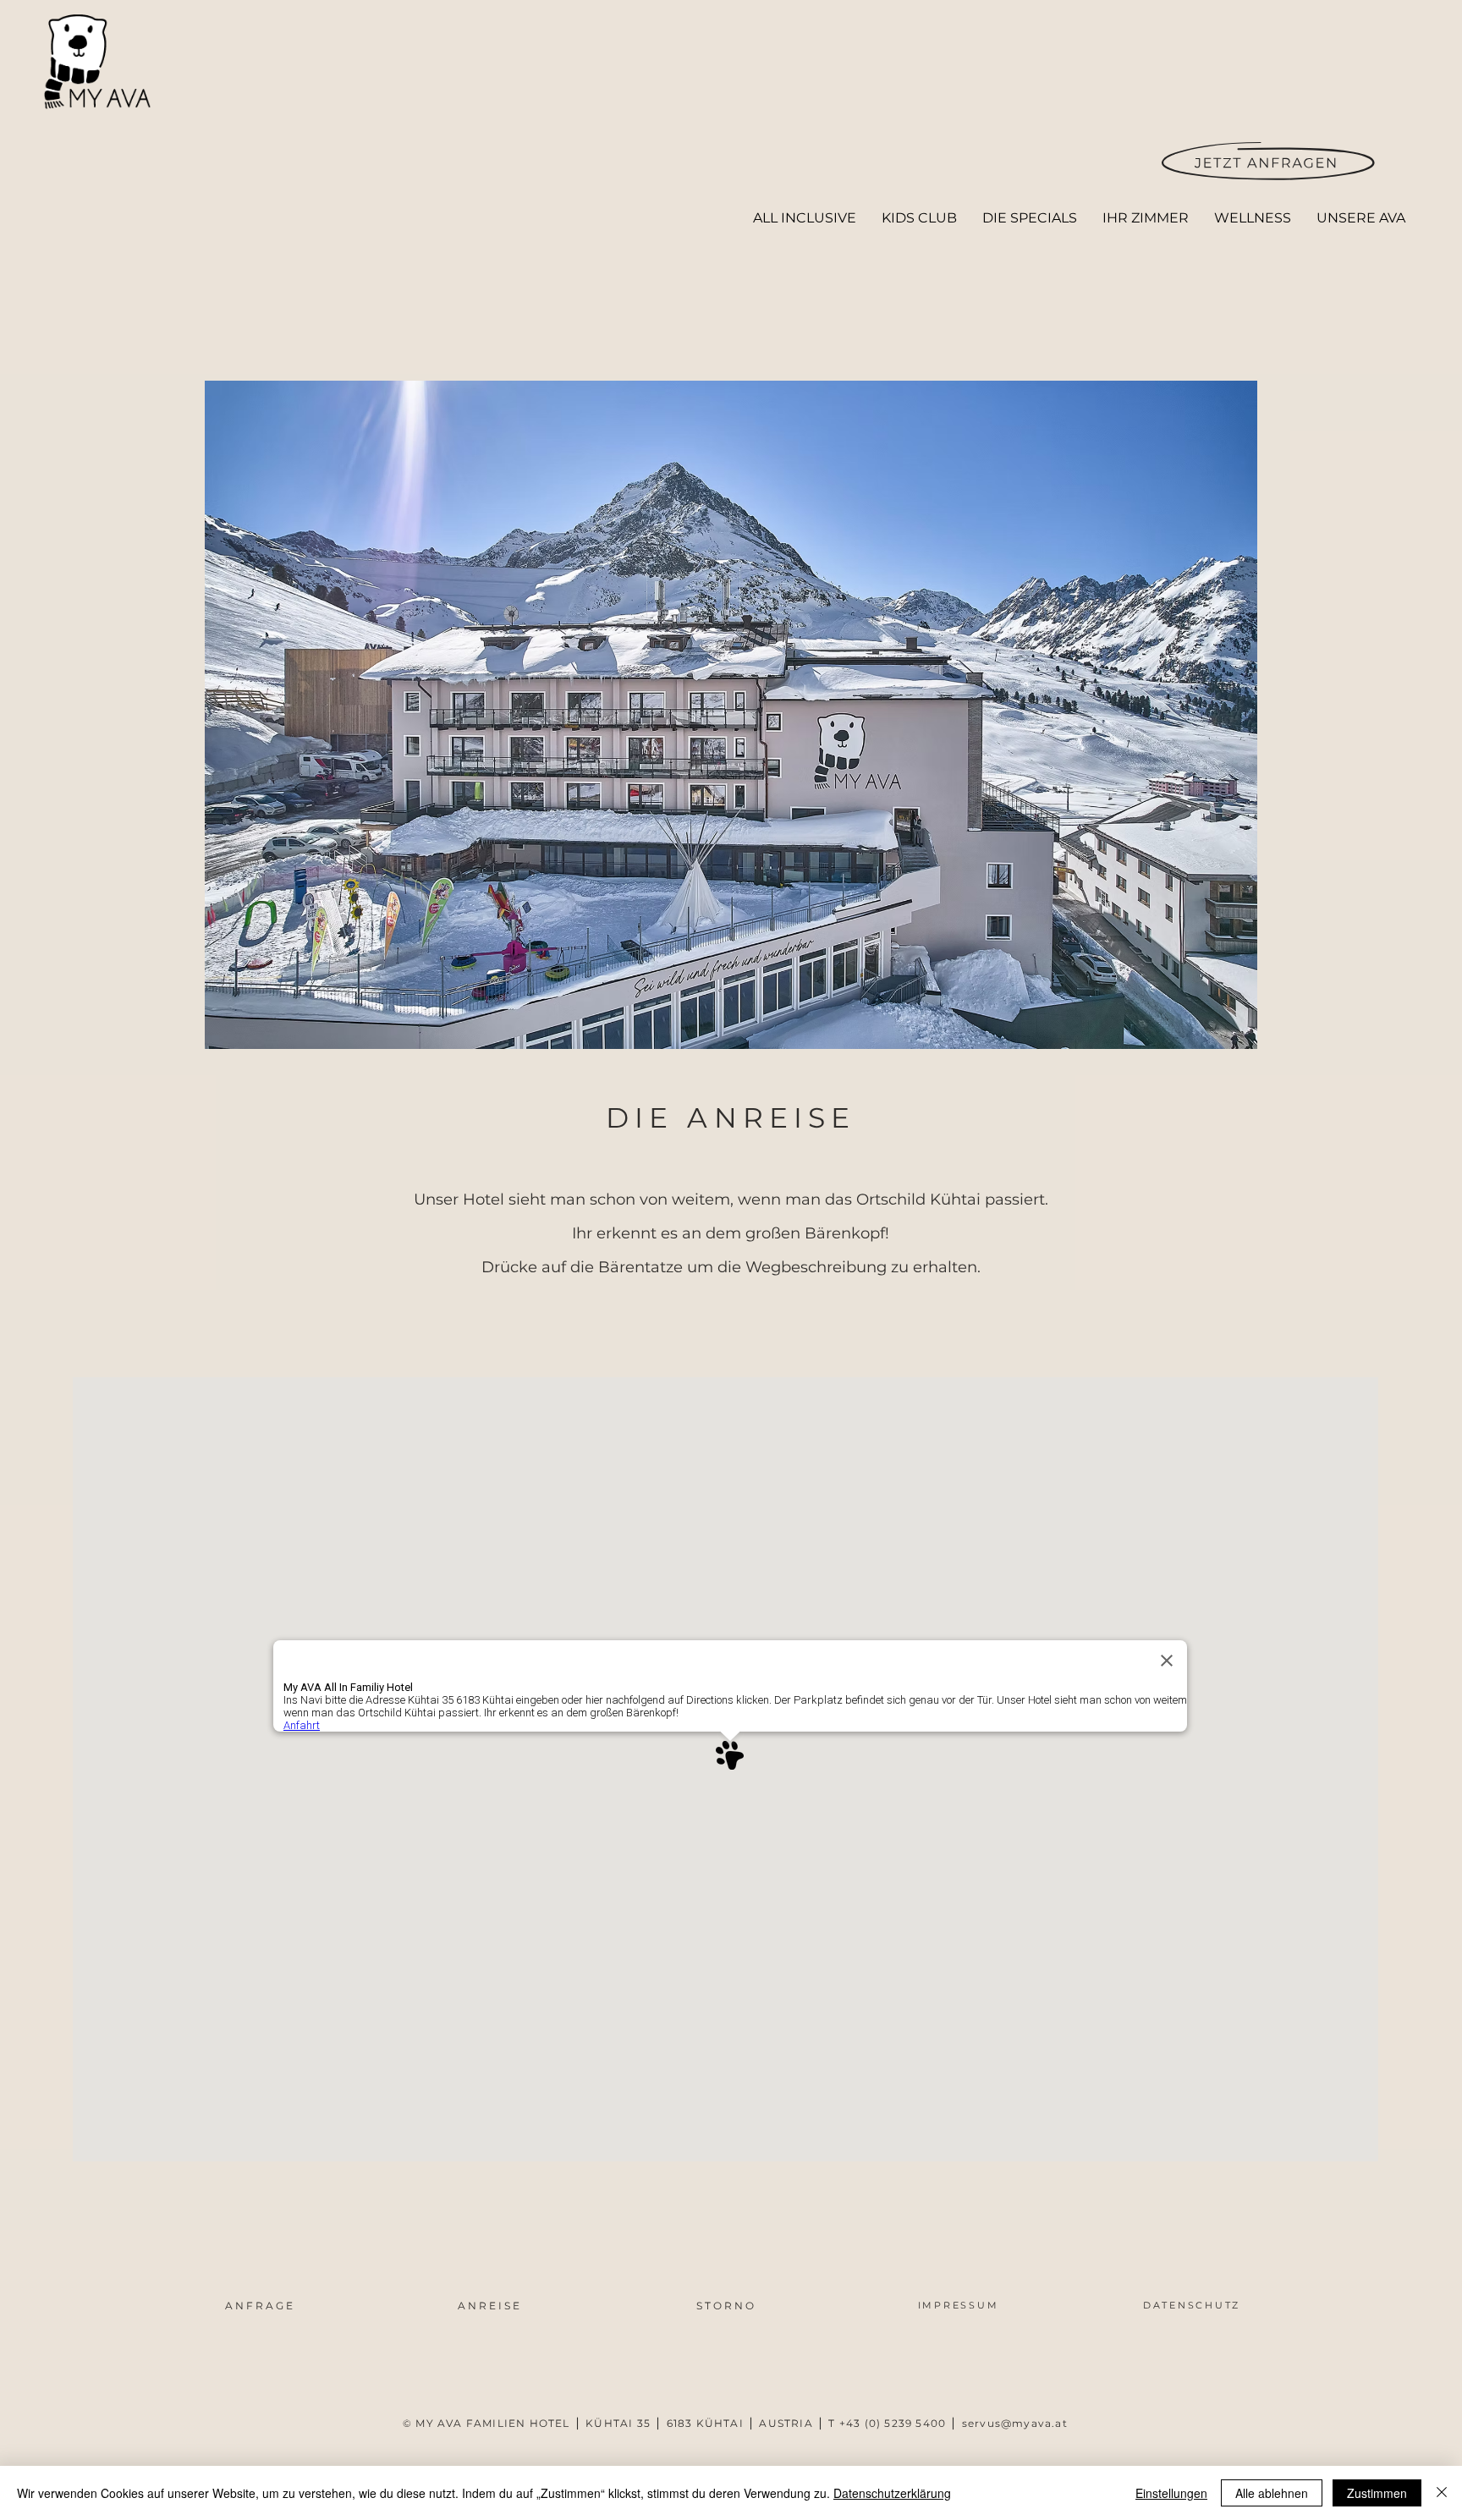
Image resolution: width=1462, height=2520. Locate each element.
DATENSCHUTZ (1192, 2305)
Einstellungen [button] (1171, 2493)
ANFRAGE (260, 2306)
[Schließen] (1442, 2493)
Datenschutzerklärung (892, 2493)
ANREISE (490, 2306)
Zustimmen (1377, 2493)
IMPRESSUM (959, 2305)
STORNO (726, 2306)
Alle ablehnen (1272, 2493)
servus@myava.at (1015, 2423)
